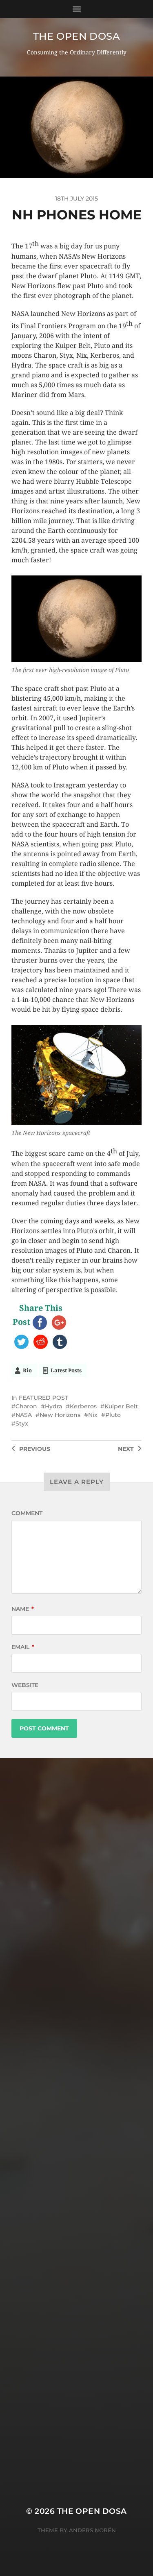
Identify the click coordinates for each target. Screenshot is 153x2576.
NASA (24, 1415)
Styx (22, 1423)
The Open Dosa (77, 36)
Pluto (113, 1415)
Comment (27, 1513)
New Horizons (60, 1415)
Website (25, 1685)
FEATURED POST (43, 1398)
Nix (93, 1415)
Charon (26, 1406)
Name (23, 1609)
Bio (27, 1370)
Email (23, 1647)
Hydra (53, 1406)
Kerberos (83, 1406)
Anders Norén (92, 2530)
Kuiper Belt (121, 1406)
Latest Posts (66, 1370)
